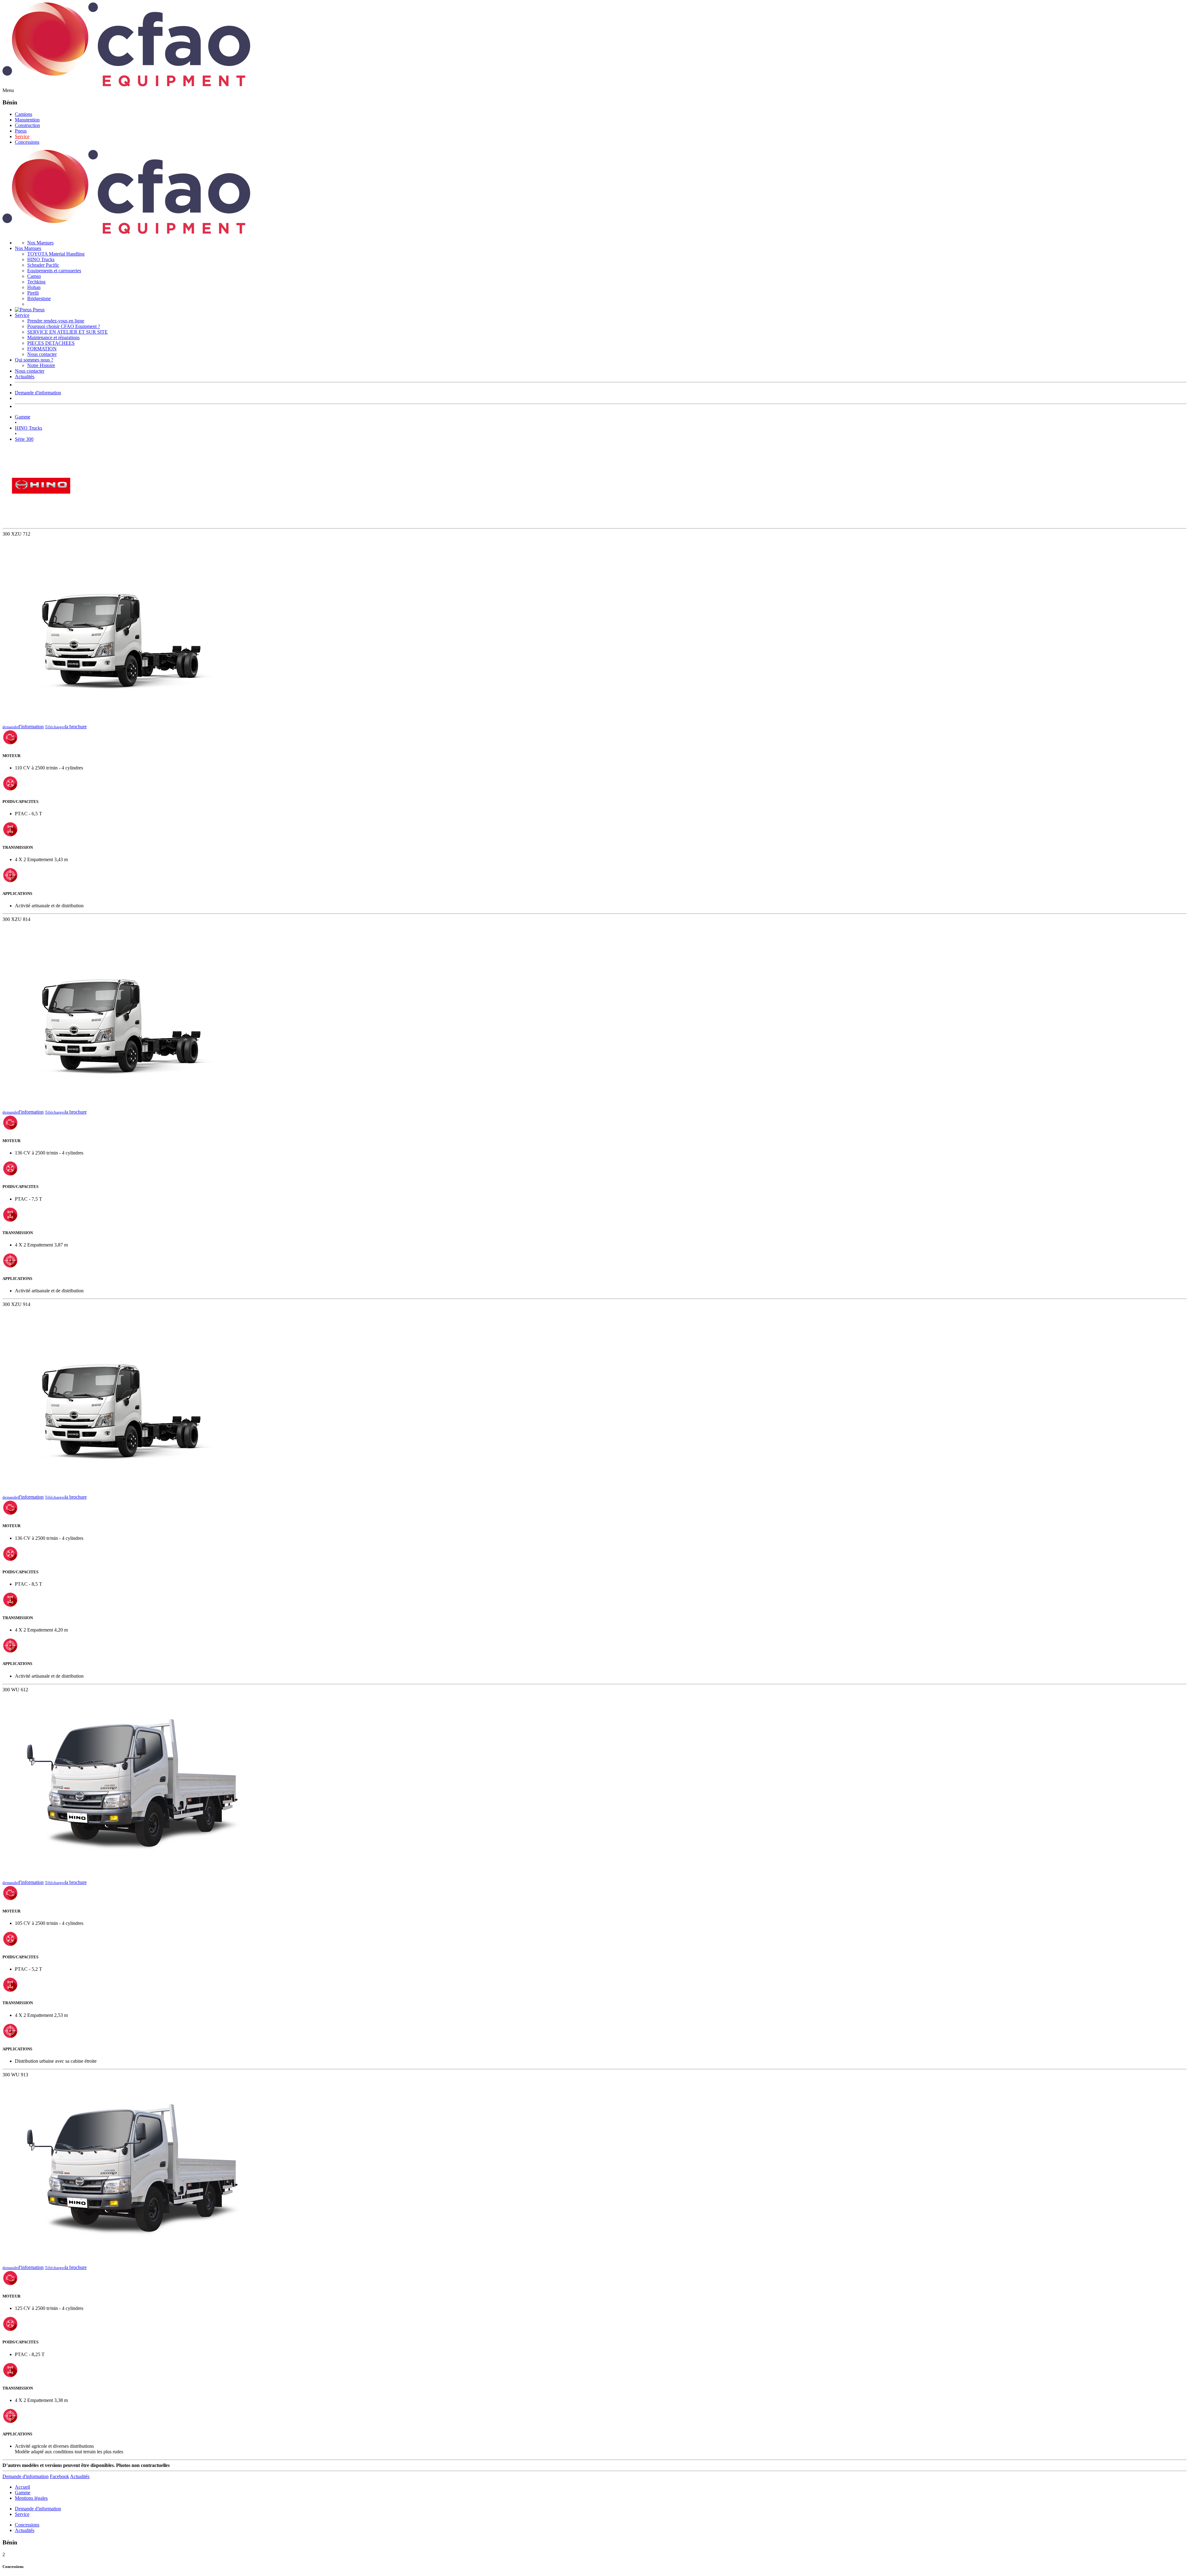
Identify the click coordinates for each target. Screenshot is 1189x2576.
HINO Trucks (41, 259)
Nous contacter (42, 354)
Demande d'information (38, 393)
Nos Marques (40, 243)
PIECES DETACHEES (51, 343)
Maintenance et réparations (53, 337)
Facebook (59, 2476)
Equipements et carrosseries (54, 271)
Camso (34, 276)
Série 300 (24, 439)
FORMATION (42, 349)
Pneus (21, 131)
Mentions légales (31, 2498)
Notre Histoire (41, 365)
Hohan (34, 287)
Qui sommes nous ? (34, 360)
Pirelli (33, 293)
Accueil (22, 2487)
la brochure (66, 727)
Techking (36, 282)
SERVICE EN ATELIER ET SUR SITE (68, 332)
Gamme (23, 417)
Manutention (27, 120)
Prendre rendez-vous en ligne (56, 321)
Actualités (25, 377)
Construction (27, 125)
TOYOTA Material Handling (56, 254)
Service (22, 136)
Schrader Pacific (43, 265)
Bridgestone (39, 298)
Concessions (27, 142)
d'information (23, 727)
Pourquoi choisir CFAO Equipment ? (64, 326)
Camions (24, 114)
